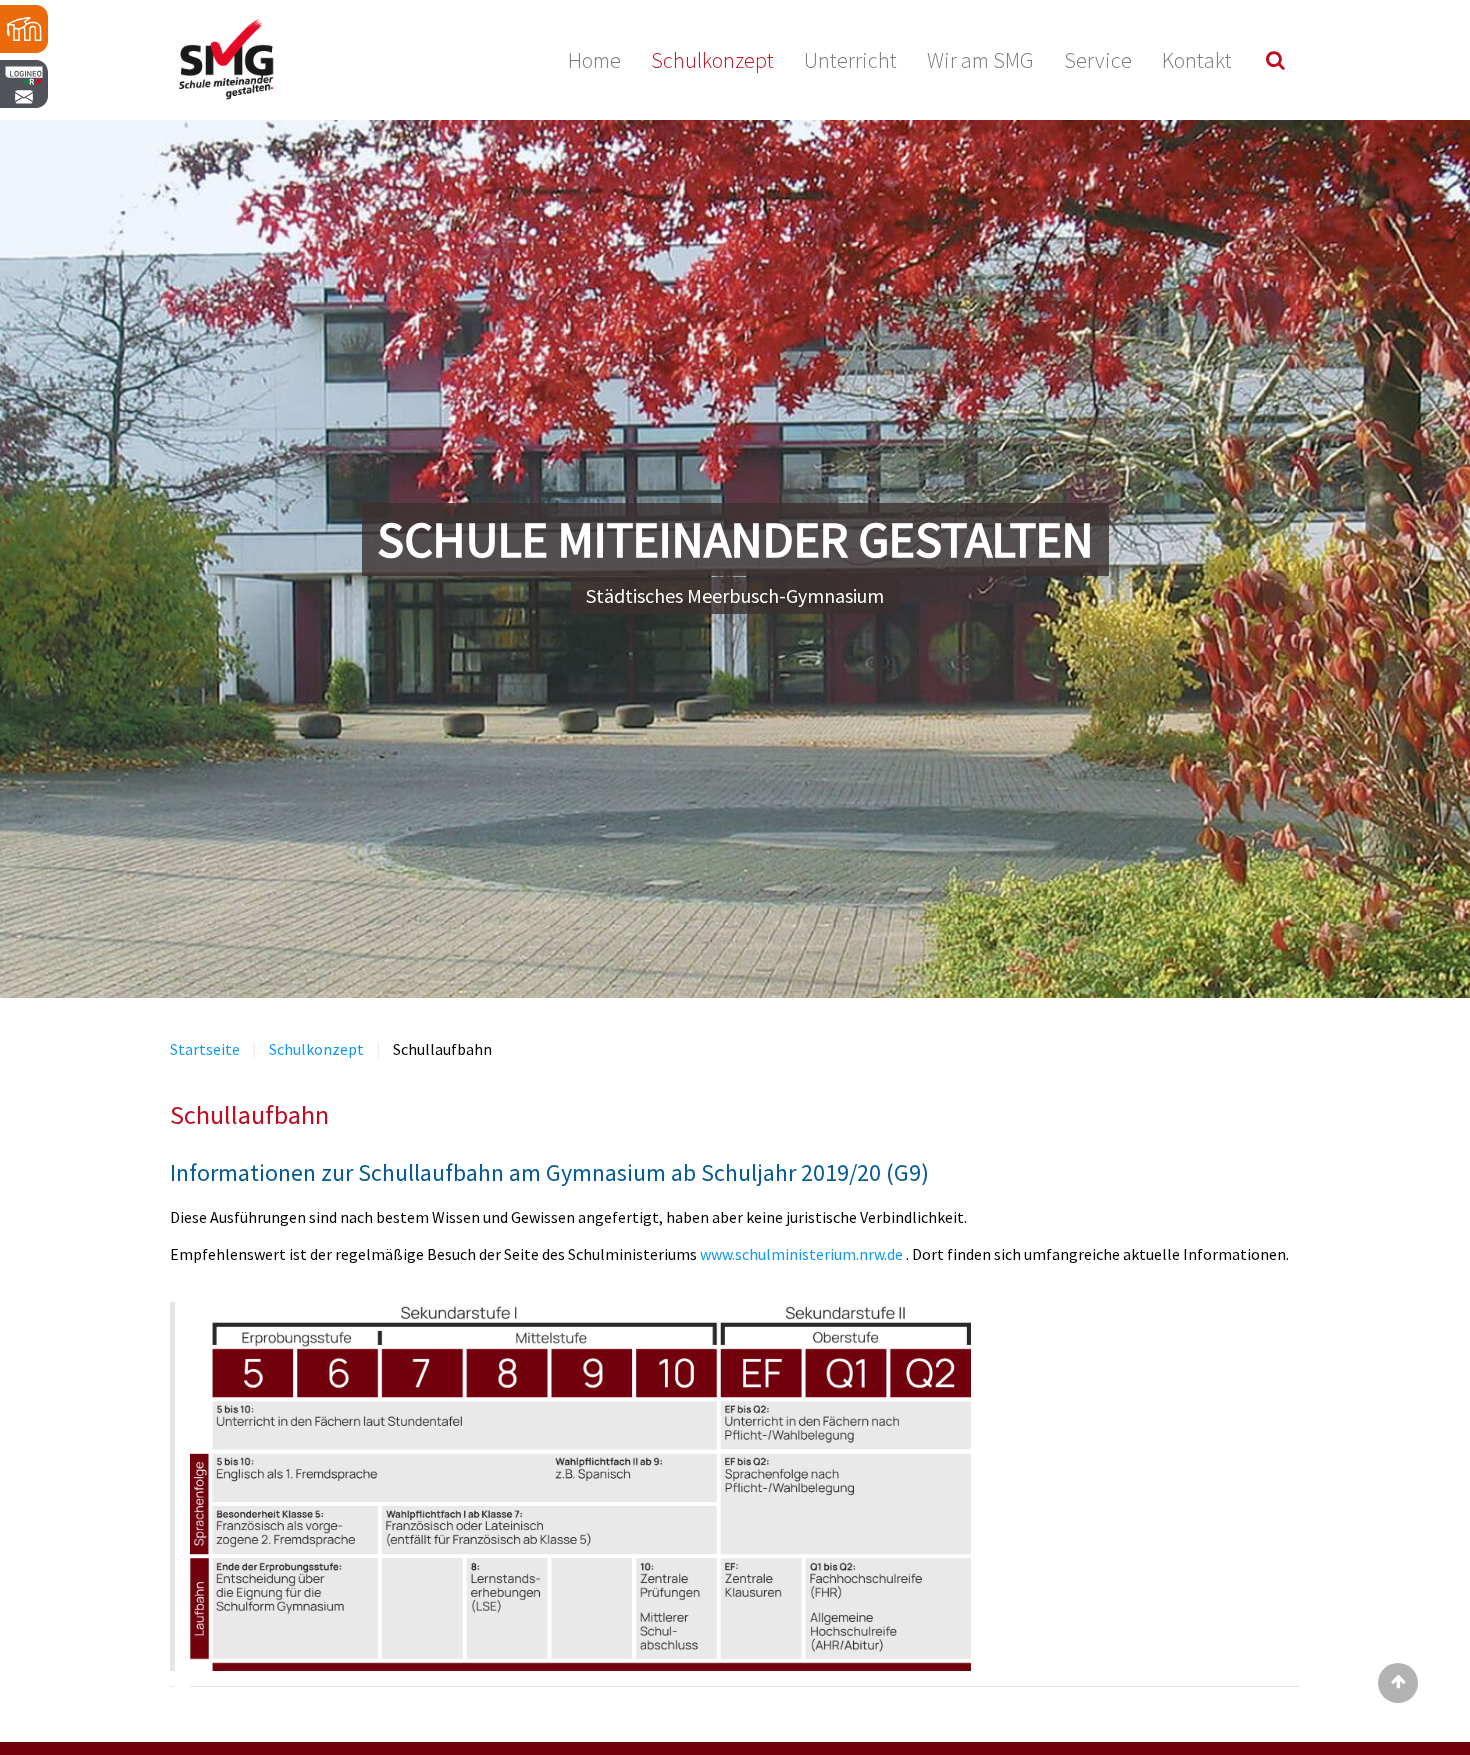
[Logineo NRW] (25, 135)
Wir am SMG (980, 60)
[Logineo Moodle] (25, 30)
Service (1098, 60)
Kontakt (1197, 60)
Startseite (205, 1049)
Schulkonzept (712, 60)
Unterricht (850, 60)
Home (594, 60)
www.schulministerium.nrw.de (803, 1254)
